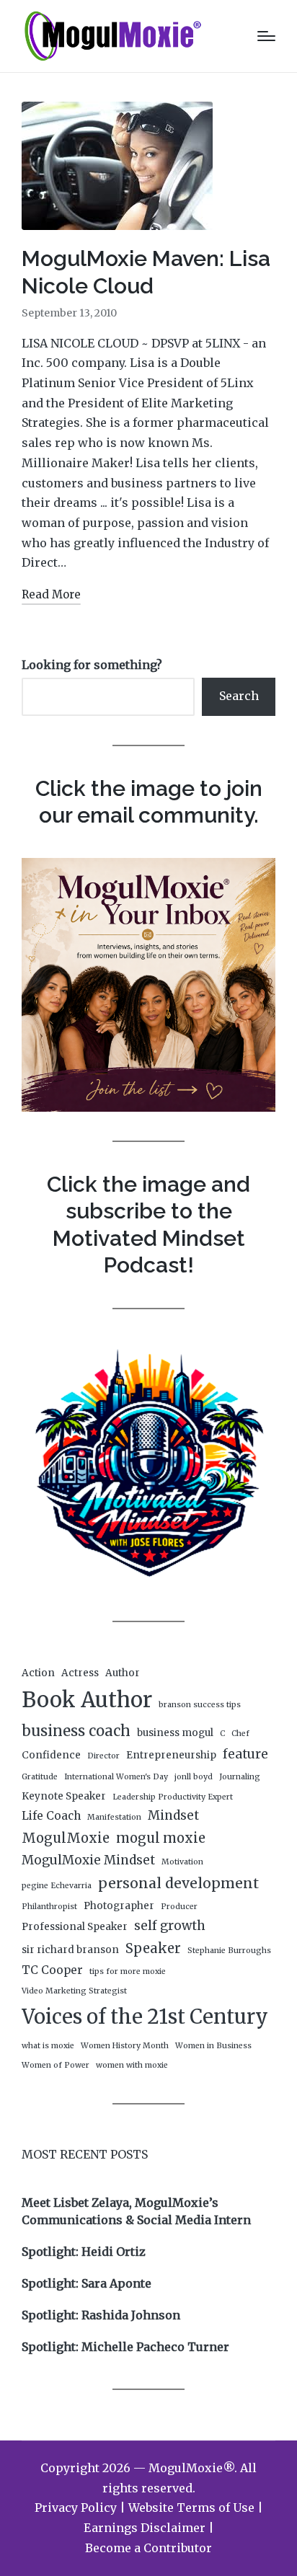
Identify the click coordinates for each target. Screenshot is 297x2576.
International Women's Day (116, 1777)
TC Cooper (52, 1970)
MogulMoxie (66, 1838)
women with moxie (132, 2065)
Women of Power (56, 2065)
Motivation (182, 1862)
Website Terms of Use (191, 2508)
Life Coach (51, 1816)
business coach (76, 1731)
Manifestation (114, 1817)
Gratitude (40, 1777)
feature (245, 1754)
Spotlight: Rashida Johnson (101, 2315)
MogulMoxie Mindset (88, 1860)
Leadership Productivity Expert (173, 1797)
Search (239, 696)
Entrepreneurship (171, 1755)
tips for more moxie (128, 1971)
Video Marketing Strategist (74, 1991)
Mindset (173, 1815)
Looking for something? (92, 665)
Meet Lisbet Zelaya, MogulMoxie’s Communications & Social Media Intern (136, 2211)
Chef (240, 1734)
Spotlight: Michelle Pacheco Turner (125, 2347)
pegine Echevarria (57, 1886)
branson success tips (200, 1705)
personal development (178, 1883)
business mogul (175, 1733)
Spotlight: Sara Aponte (87, 2283)
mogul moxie (161, 1838)
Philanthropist (49, 1907)
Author (123, 1673)
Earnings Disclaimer (145, 2528)
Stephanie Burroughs (229, 1951)
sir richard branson (70, 1950)
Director (103, 1756)
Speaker (153, 1948)
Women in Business (213, 2046)
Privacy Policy (76, 2508)
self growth (170, 1926)
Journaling (240, 1777)
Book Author (87, 1700)
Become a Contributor (148, 2548)
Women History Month (125, 2046)
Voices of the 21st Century (145, 2017)
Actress (80, 1673)
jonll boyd (194, 1777)
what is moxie (48, 2046)
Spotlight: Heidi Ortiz (84, 2252)
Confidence (51, 1755)
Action (38, 1673)
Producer (179, 1907)
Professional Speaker (75, 1927)
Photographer (119, 1906)
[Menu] (266, 36)
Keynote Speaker (64, 1796)
